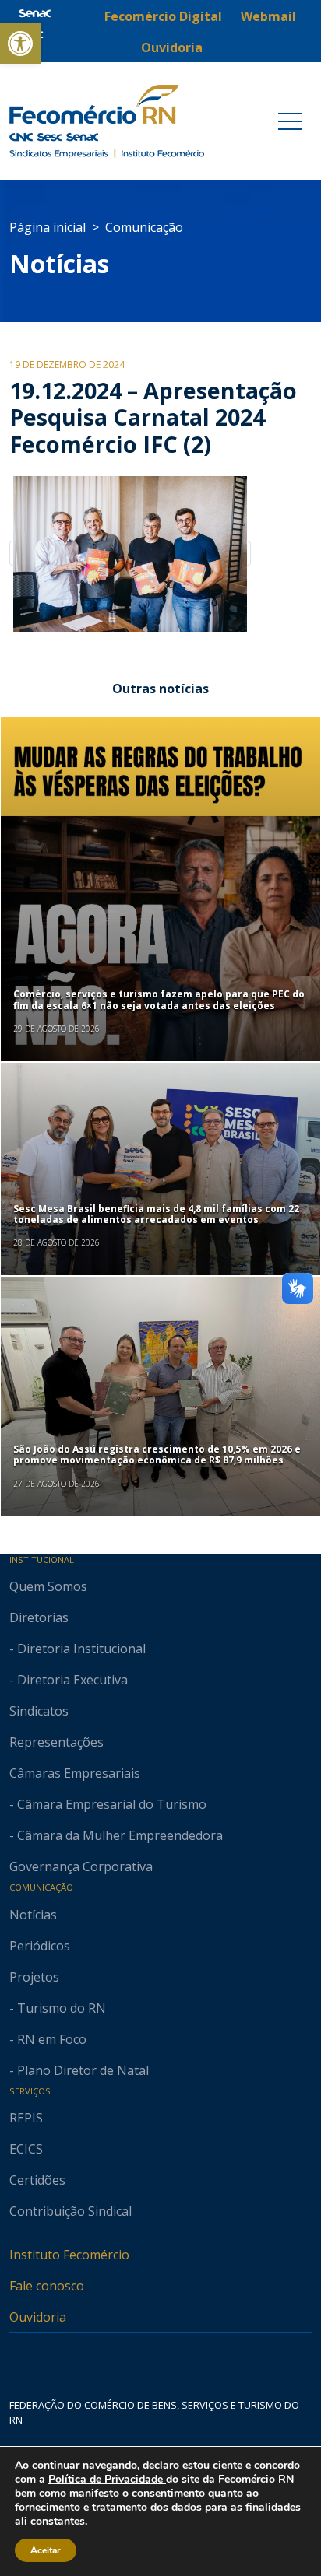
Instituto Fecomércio (69, 2255)
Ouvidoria (38, 2317)
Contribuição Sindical (71, 2211)
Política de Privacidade (107, 2479)
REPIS (26, 2118)
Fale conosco (47, 2286)
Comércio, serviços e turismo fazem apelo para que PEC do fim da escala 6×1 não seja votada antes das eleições (159, 999)
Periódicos (40, 1946)
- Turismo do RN (58, 2008)
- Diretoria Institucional (78, 1649)
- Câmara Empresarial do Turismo (108, 1804)
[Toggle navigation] (290, 121)
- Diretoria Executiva (69, 1680)
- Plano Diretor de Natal (79, 2070)
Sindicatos (39, 1711)
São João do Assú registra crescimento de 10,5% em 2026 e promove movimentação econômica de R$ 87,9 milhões (157, 1454)
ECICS (26, 2149)
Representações (56, 1742)
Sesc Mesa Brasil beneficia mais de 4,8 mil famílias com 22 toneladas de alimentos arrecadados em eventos (156, 1214)
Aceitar (46, 2550)
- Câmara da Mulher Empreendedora (116, 1835)
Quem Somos (48, 1586)
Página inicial (48, 227)
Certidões (37, 2180)
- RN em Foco (48, 2039)
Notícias (59, 263)
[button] (20, 44)
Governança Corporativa (81, 1866)
